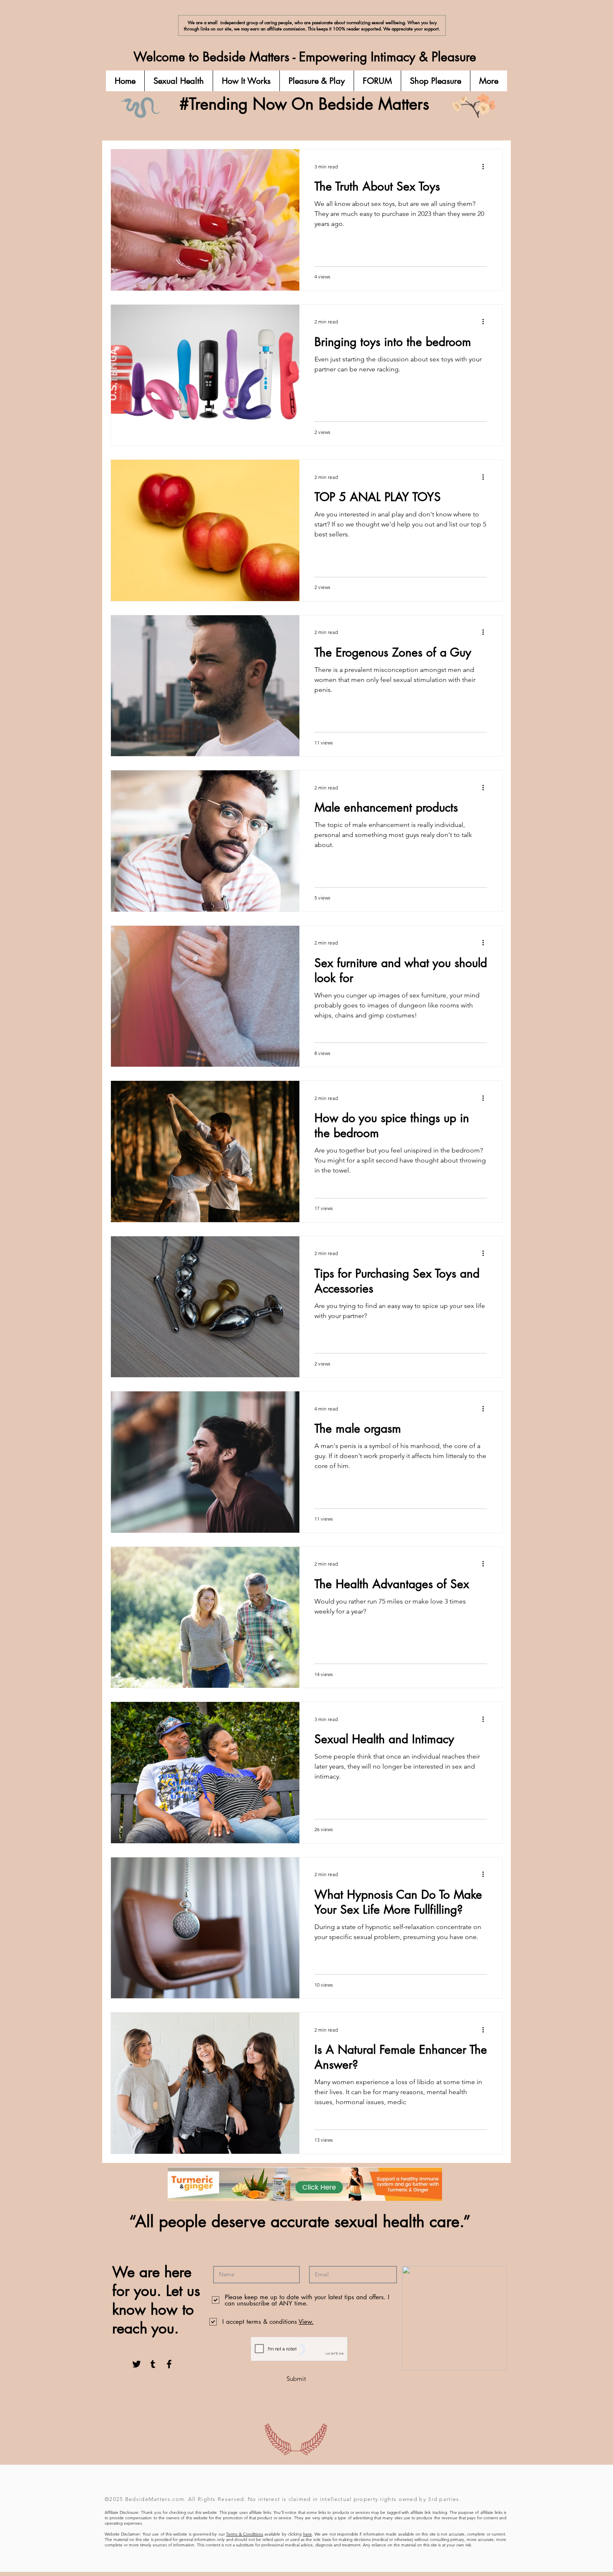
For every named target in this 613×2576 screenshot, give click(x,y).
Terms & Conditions (245, 2534)
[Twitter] (137, 2364)
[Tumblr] (153, 2364)
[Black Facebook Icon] (169, 2364)
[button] (178, 81)
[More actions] (486, 166)
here (308, 2534)
